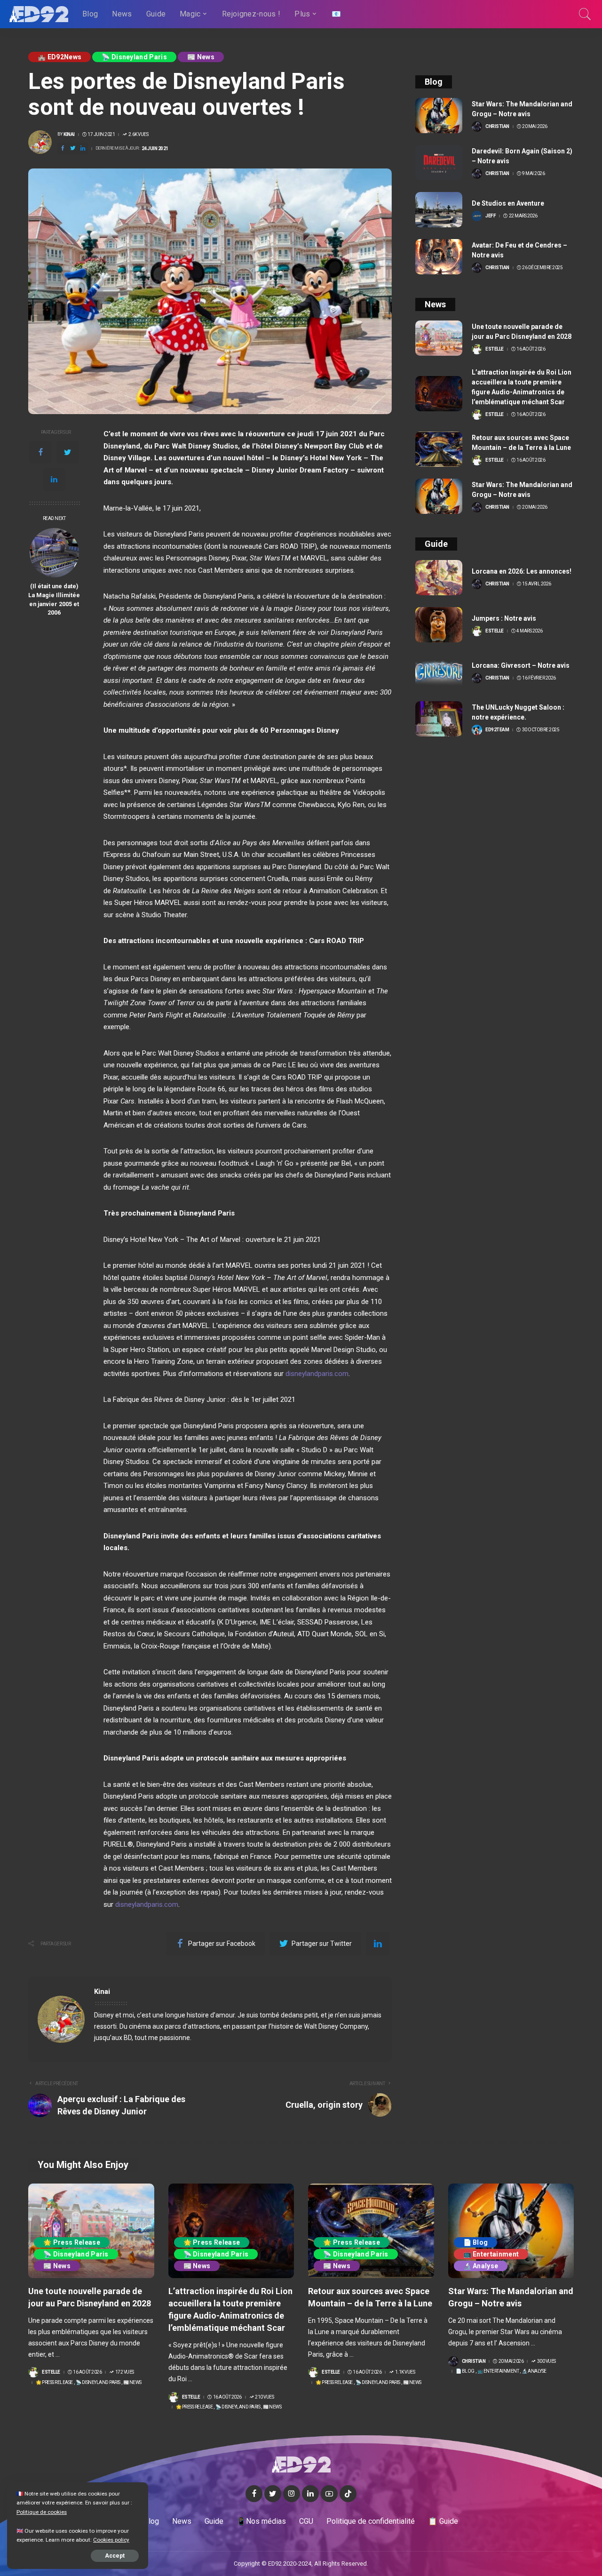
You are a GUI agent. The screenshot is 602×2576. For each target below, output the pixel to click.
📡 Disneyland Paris (134, 57)
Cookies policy (111, 2540)
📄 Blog (476, 2242)
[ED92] (39, 14)
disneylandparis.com (147, 1904)
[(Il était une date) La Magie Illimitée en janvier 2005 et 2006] (54, 553)
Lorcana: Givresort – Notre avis (521, 665)
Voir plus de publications (342, 1992)
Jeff (491, 216)
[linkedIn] (54, 480)
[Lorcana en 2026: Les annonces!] (439, 578)
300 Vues (547, 2361)
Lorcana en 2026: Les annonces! (522, 571)
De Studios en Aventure (508, 203)
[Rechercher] (585, 14)
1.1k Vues (405, 2372)
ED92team (497, 730)
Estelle (495, 349)
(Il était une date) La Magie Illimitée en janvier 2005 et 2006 (54, 600)
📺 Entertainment (491, 2254)
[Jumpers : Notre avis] (439, 625)
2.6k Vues (138, 135)
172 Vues (125, 2372)
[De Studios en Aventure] (439, 210)
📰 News (201, 57)
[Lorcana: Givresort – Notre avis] (439, 672)
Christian (497, 127)
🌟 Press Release (72, 2242)
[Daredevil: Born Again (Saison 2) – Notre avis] (439, 163)
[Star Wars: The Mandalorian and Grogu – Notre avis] (439, 116)
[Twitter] (68, 452)
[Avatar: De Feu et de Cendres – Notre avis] (439, 257)
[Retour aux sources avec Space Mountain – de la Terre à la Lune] (439, 449)
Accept (115, 2556)
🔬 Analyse (481, 2266)
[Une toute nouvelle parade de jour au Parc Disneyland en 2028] (439, 338)
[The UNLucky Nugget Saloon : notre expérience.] (439, 719)
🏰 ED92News (59, 57)
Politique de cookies (42, 2512)
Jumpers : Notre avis (504, 618)
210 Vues (264, 2397)
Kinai (69, 135)
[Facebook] (40, 452)
